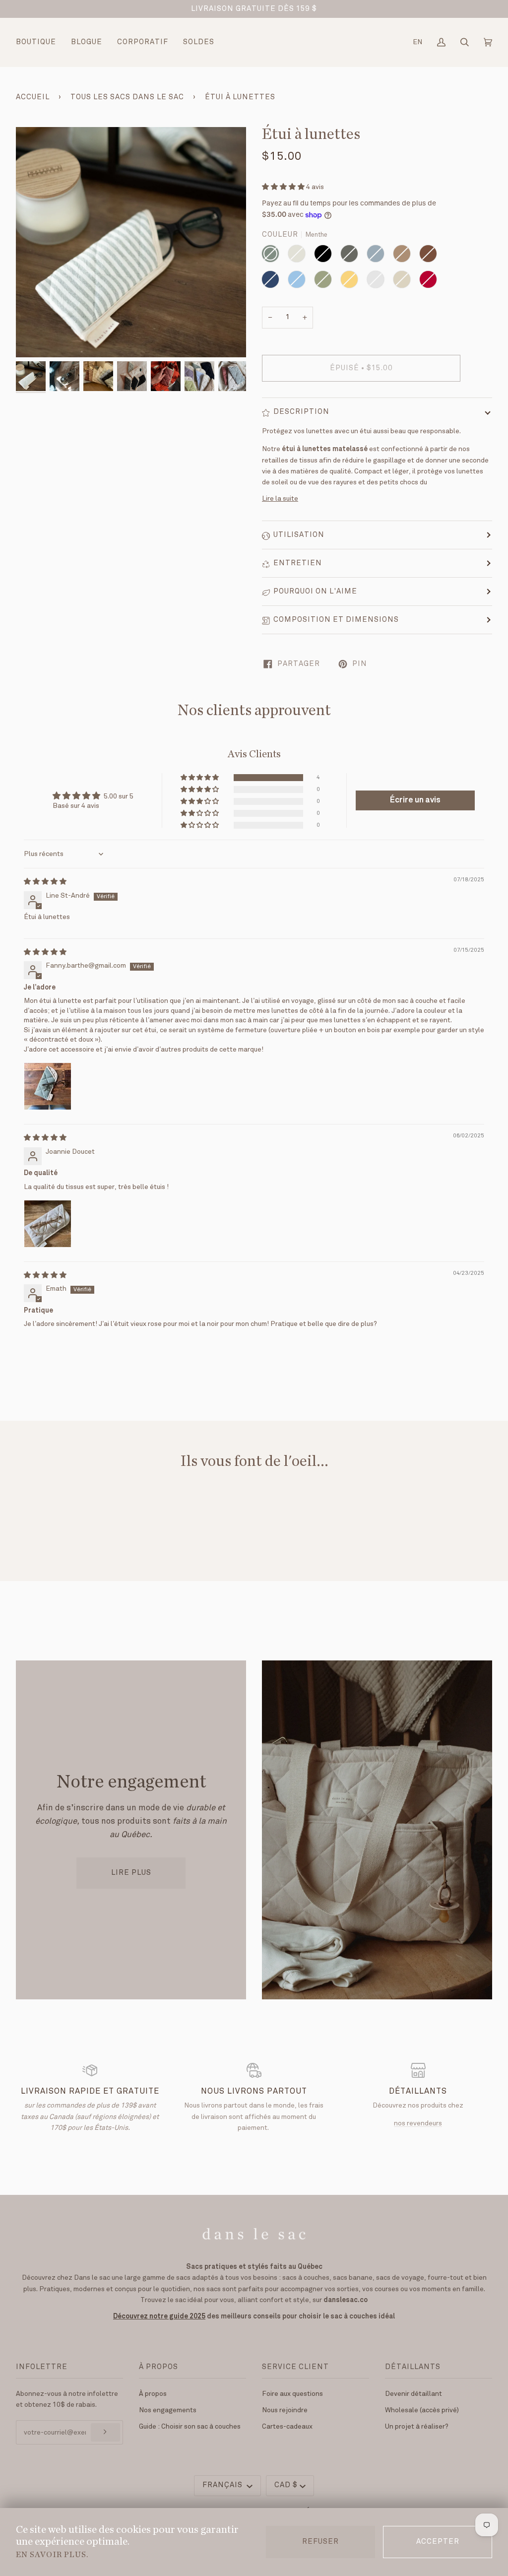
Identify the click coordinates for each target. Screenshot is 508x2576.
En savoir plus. (52, 2555)
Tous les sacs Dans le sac (127, 97)
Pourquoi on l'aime (315, 592)
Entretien (298, 563)
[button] (284, 187)
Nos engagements (168, 2410)
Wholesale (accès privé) (422, 2410)
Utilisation (299, 535)
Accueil (33, 97)
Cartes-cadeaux (287, 2427)
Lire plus (131, 1873)
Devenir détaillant (413, 2394)
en (417, 42)
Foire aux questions (292, 2394)
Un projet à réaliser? (417, 2427)
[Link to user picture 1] (48, 1086)
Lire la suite (280, 499)
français (223, 2485)
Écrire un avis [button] (415, 800)
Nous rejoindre (285, 2410)
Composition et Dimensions (336, 620)
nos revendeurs (418, 2123)
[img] (45, 882)
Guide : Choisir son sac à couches (190, 2427)
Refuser (320, 2542)
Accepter (438, 2542)
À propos (153, 2394)
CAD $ (286, 2485)
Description (301, 412)
